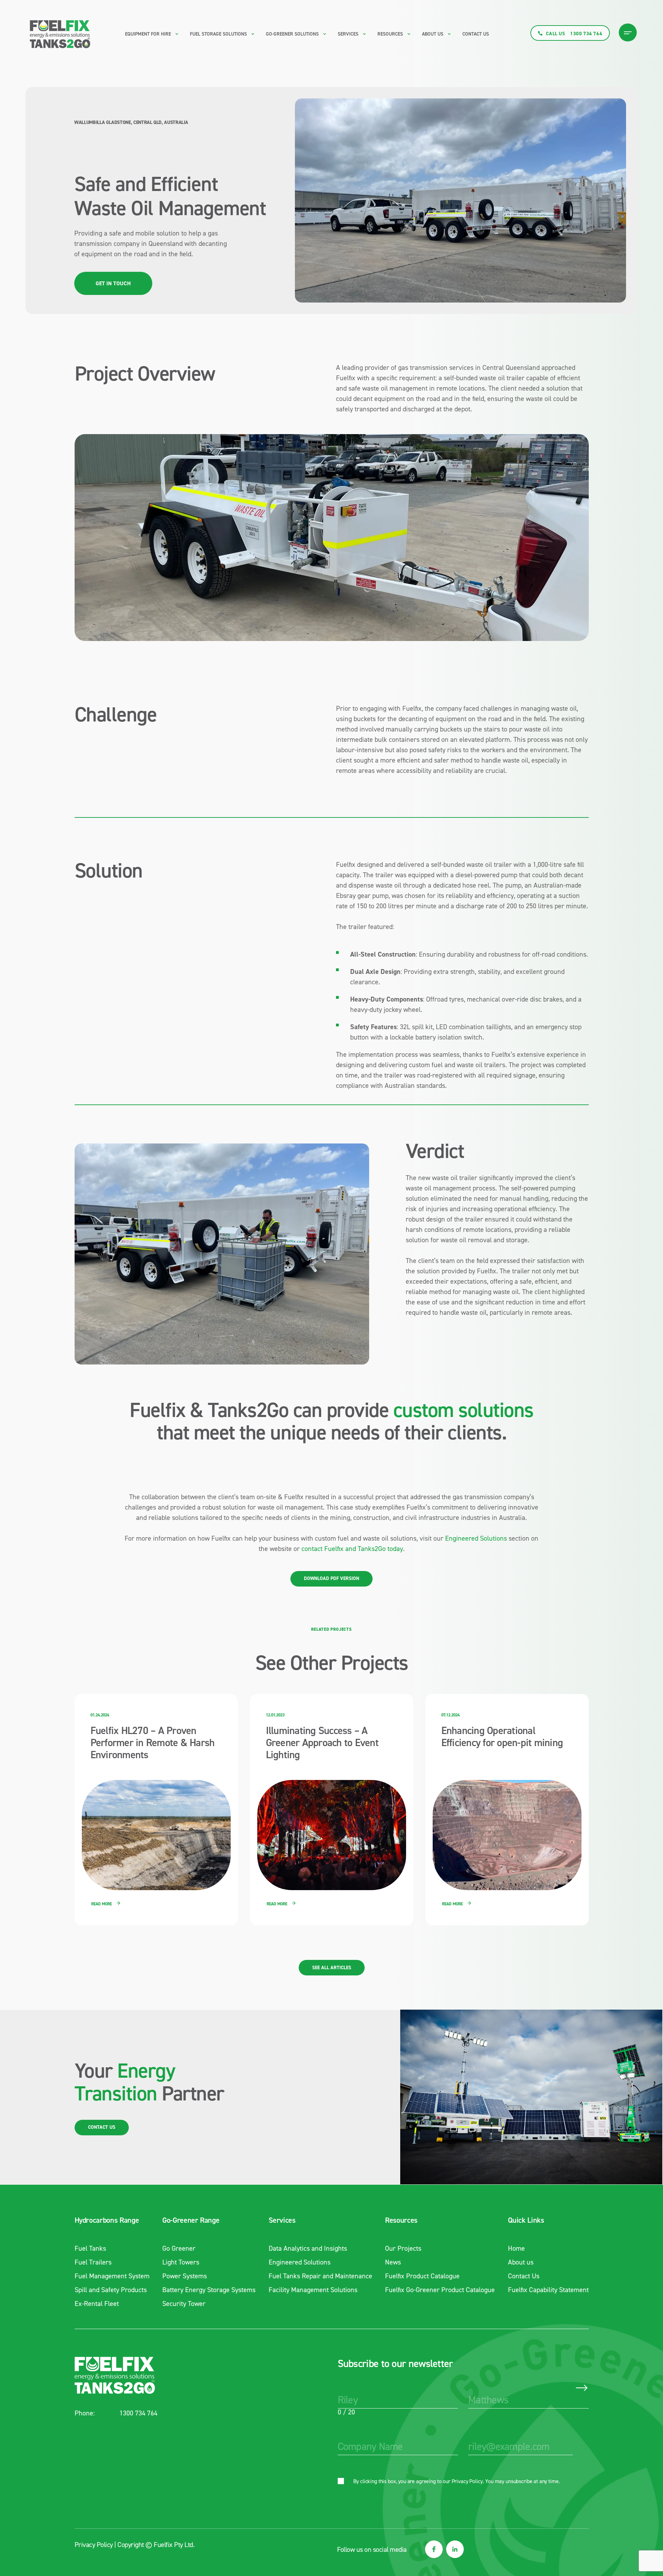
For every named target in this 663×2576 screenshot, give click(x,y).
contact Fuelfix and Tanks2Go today (352, 1549)
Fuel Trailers (93, 2262)
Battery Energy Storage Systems (209, 2290)
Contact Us (476, 34)
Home (516, 2248)
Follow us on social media (372, 2549)
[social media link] (434, 2549)
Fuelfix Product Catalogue (422, 2276)
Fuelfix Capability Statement (548, 2290)
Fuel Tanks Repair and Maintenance (320, 2276)
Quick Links (526, 2220)
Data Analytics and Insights (308, 2248)
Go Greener (179, 2248)
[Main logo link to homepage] (60, 33)
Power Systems (185, 2276)
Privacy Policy (467, 2481)
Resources (401, 2220)
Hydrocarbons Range (107, 2220)
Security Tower (184, 2304)
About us (433, 34)
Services (282, 2220)
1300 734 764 (138, 2413)
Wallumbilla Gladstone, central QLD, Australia (131, 122)
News (393, 2262)
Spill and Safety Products (111, 2290)
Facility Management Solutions (313, 2290)
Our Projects (403, 2248)
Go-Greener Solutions (292, 34)
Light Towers (181, 2262)
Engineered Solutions (476, 1538)
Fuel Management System (112, 2276)
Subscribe (582, 2388)
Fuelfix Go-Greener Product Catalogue (440, 2290)
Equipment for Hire (148, 34)
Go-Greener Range (191, 2220)
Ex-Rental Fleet (97, 2304)
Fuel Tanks (90, 2248)
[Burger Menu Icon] (628, 32)
